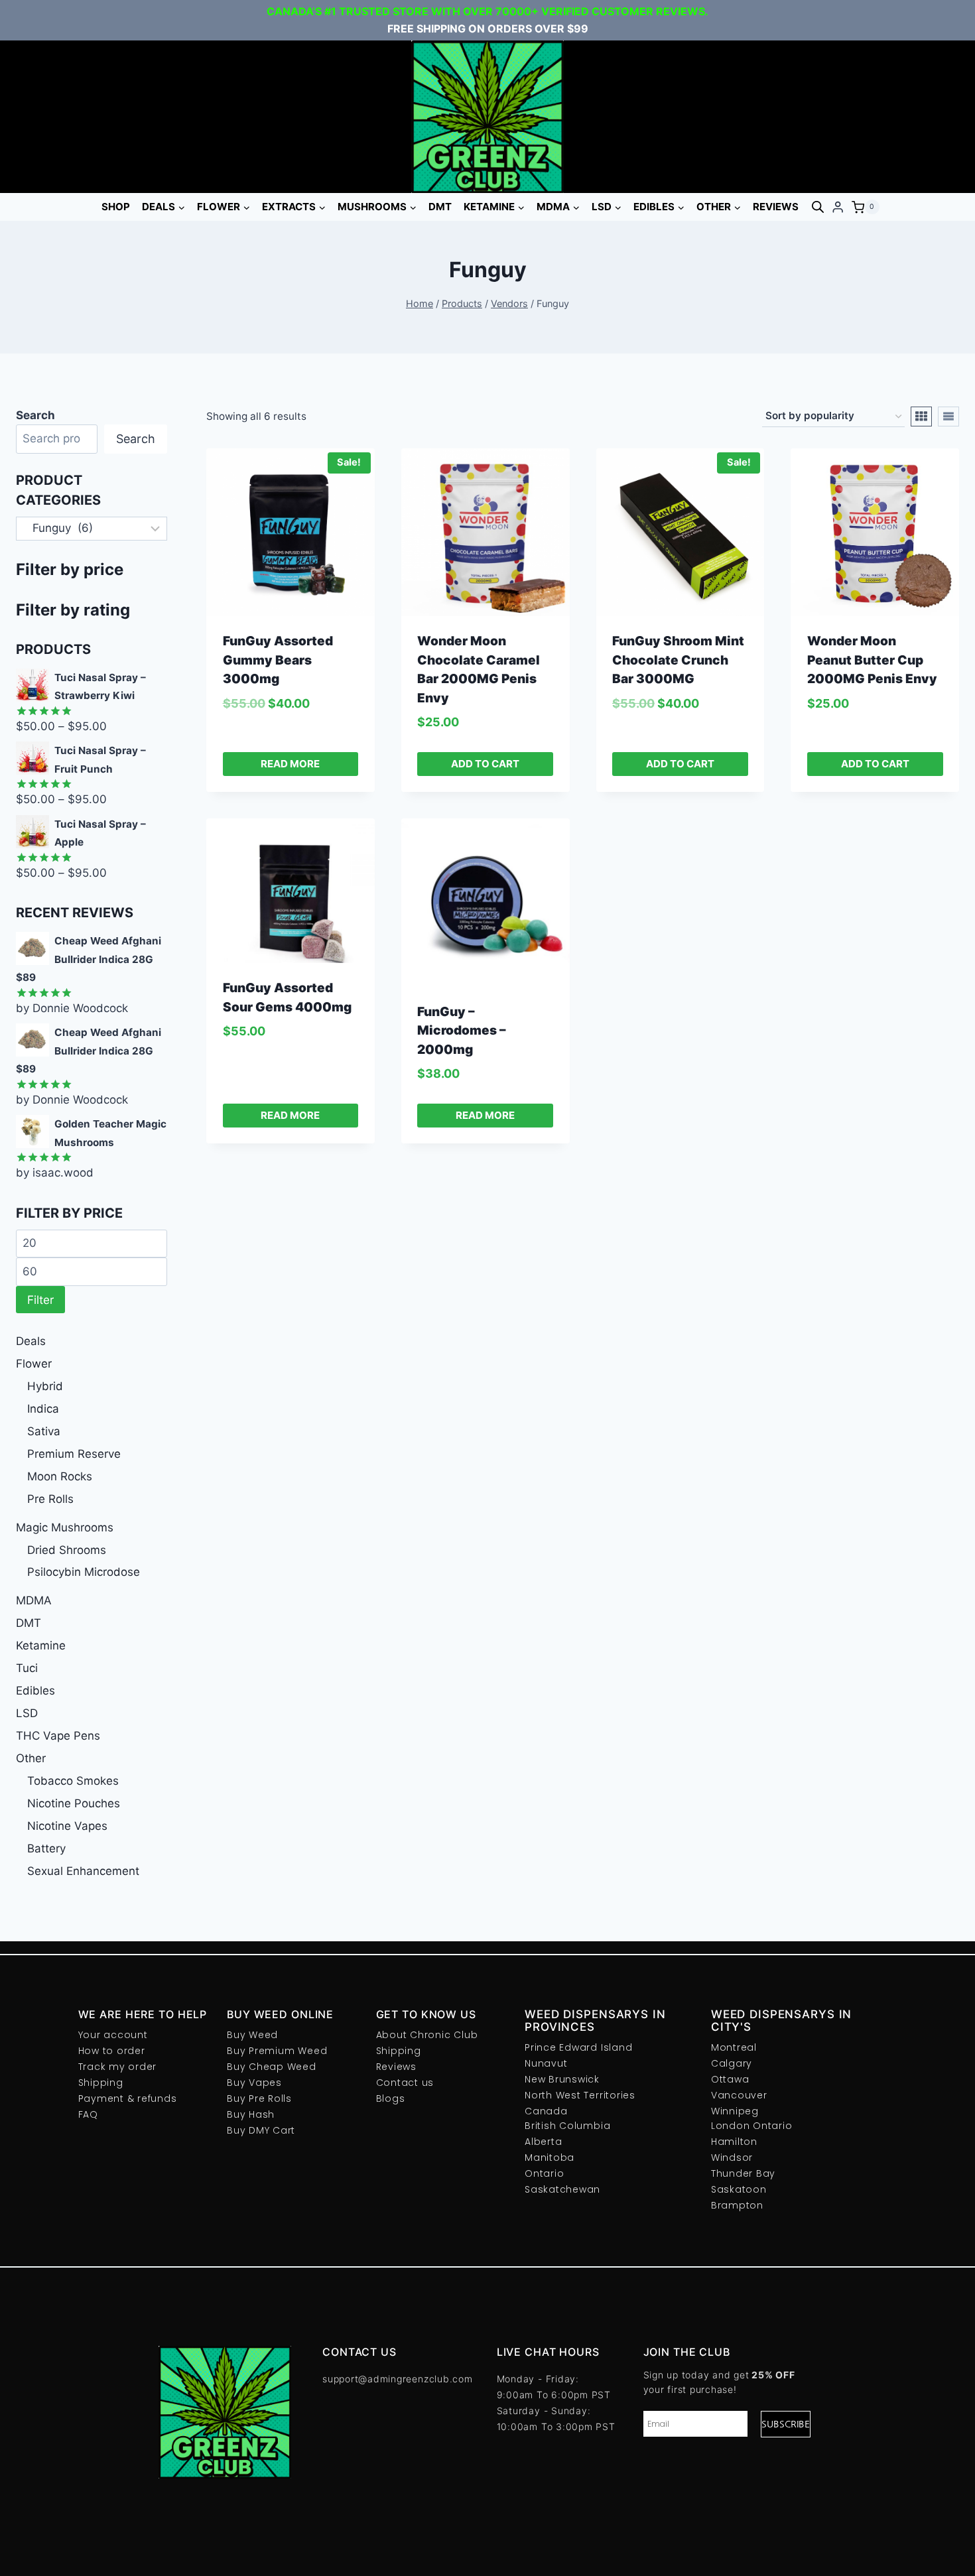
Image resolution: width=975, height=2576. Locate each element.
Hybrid (45, 1386)
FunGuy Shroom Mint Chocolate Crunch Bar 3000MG (678, 660)
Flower (34, 1364)
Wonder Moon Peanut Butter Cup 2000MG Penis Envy (872, 660)
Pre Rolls (50, 1499)
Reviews (776, 207)
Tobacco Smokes (73, 1781)
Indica (43, 1409)
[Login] (838, 207)
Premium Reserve (74, 1454)
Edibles (35, 1691)
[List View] (948, 417)
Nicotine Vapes (67, 1826)
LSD (27, 1713)
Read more (290, 764)
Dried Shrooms (67, 1550)
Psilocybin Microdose (84, 1572)
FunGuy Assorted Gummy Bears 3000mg (278, 660)
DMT (440, 207)
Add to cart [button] (485, 764)
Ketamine (41, 1645)
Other (31, 1758)
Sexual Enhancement (83, 1871)
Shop (116, 207)
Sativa (44, 1431)
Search (136, 439)
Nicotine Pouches (74, 1803)
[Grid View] (921, 417)
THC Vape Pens (58, 1736)
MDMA (34, 1600)
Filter (40, 1300)
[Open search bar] (818, 207)
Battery (46, 1848)
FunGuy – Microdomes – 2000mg (462, 1031)
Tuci (27, 1668)
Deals (31, 1341)
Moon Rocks (60, 1476)
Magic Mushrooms (65, 1527)
